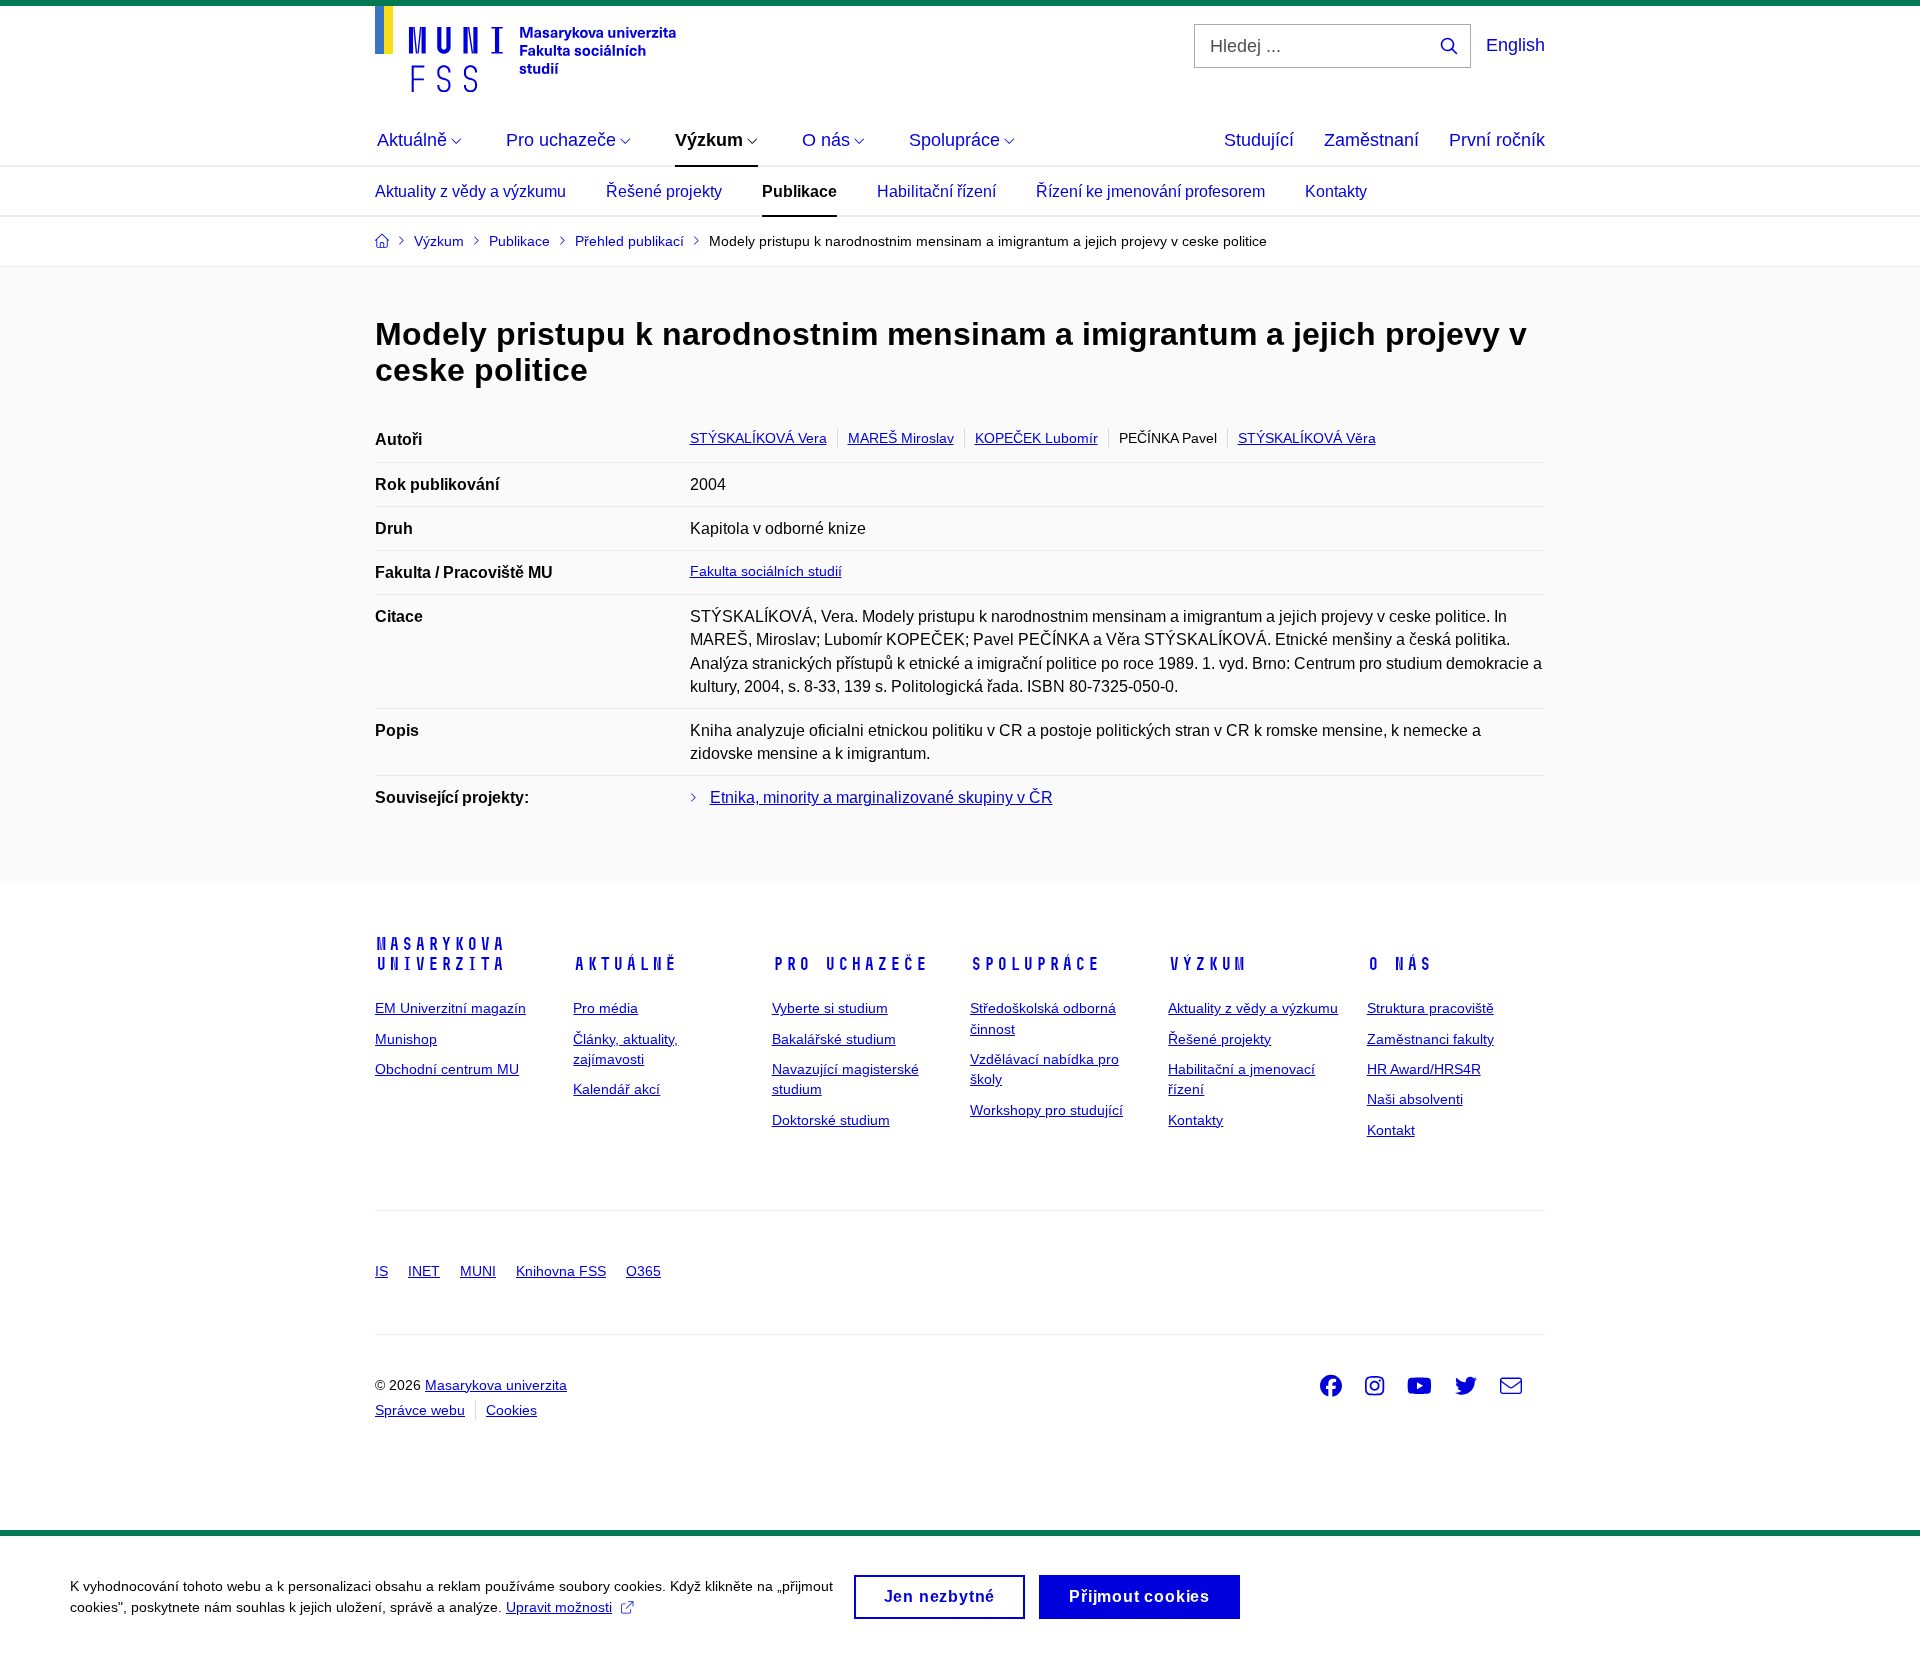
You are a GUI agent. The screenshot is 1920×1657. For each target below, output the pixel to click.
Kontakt (1391, 1130)
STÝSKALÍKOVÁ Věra (1307, 438)
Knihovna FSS (561, 1271)
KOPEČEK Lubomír (1036, 438)
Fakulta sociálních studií (766, 571)
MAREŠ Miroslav (901, 438)
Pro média (605, 1008)
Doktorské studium (831, 1120)
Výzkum (1207, 964)
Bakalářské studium (834, 1039)
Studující (1259, 140)
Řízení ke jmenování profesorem (1150, 191)
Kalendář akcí (616, 1089)
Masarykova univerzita (440, 954)
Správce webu (420, 1410)
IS (381, 1271)
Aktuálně (625, 964)
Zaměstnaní (1371, 140)
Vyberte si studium (830, 1008)
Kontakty (1336, 191)
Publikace (799, 191)
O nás (1399, 964)
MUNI (478, 1271)
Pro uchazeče (850, 964)
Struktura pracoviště (1430, 1008)
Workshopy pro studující (1046, 1110)
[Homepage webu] (525, 49)
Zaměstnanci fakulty (1430, 1039)
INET (424, 1271)
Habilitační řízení (936, 191)
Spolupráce (1035, 964)
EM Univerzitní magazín (450, 1008)
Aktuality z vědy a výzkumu (470, 191)
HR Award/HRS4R (1424, 1069)
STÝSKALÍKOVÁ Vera (758, 438)
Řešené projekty (664, 191)
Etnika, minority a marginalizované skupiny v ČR (881, 797)
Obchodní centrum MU (447, 1069)
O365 (643, 1271)
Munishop (406, 1039)
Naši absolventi (1415, 1099)
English (1515, 45)
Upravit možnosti (559, 1607)
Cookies (511, 1410)
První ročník (1497, 140)
